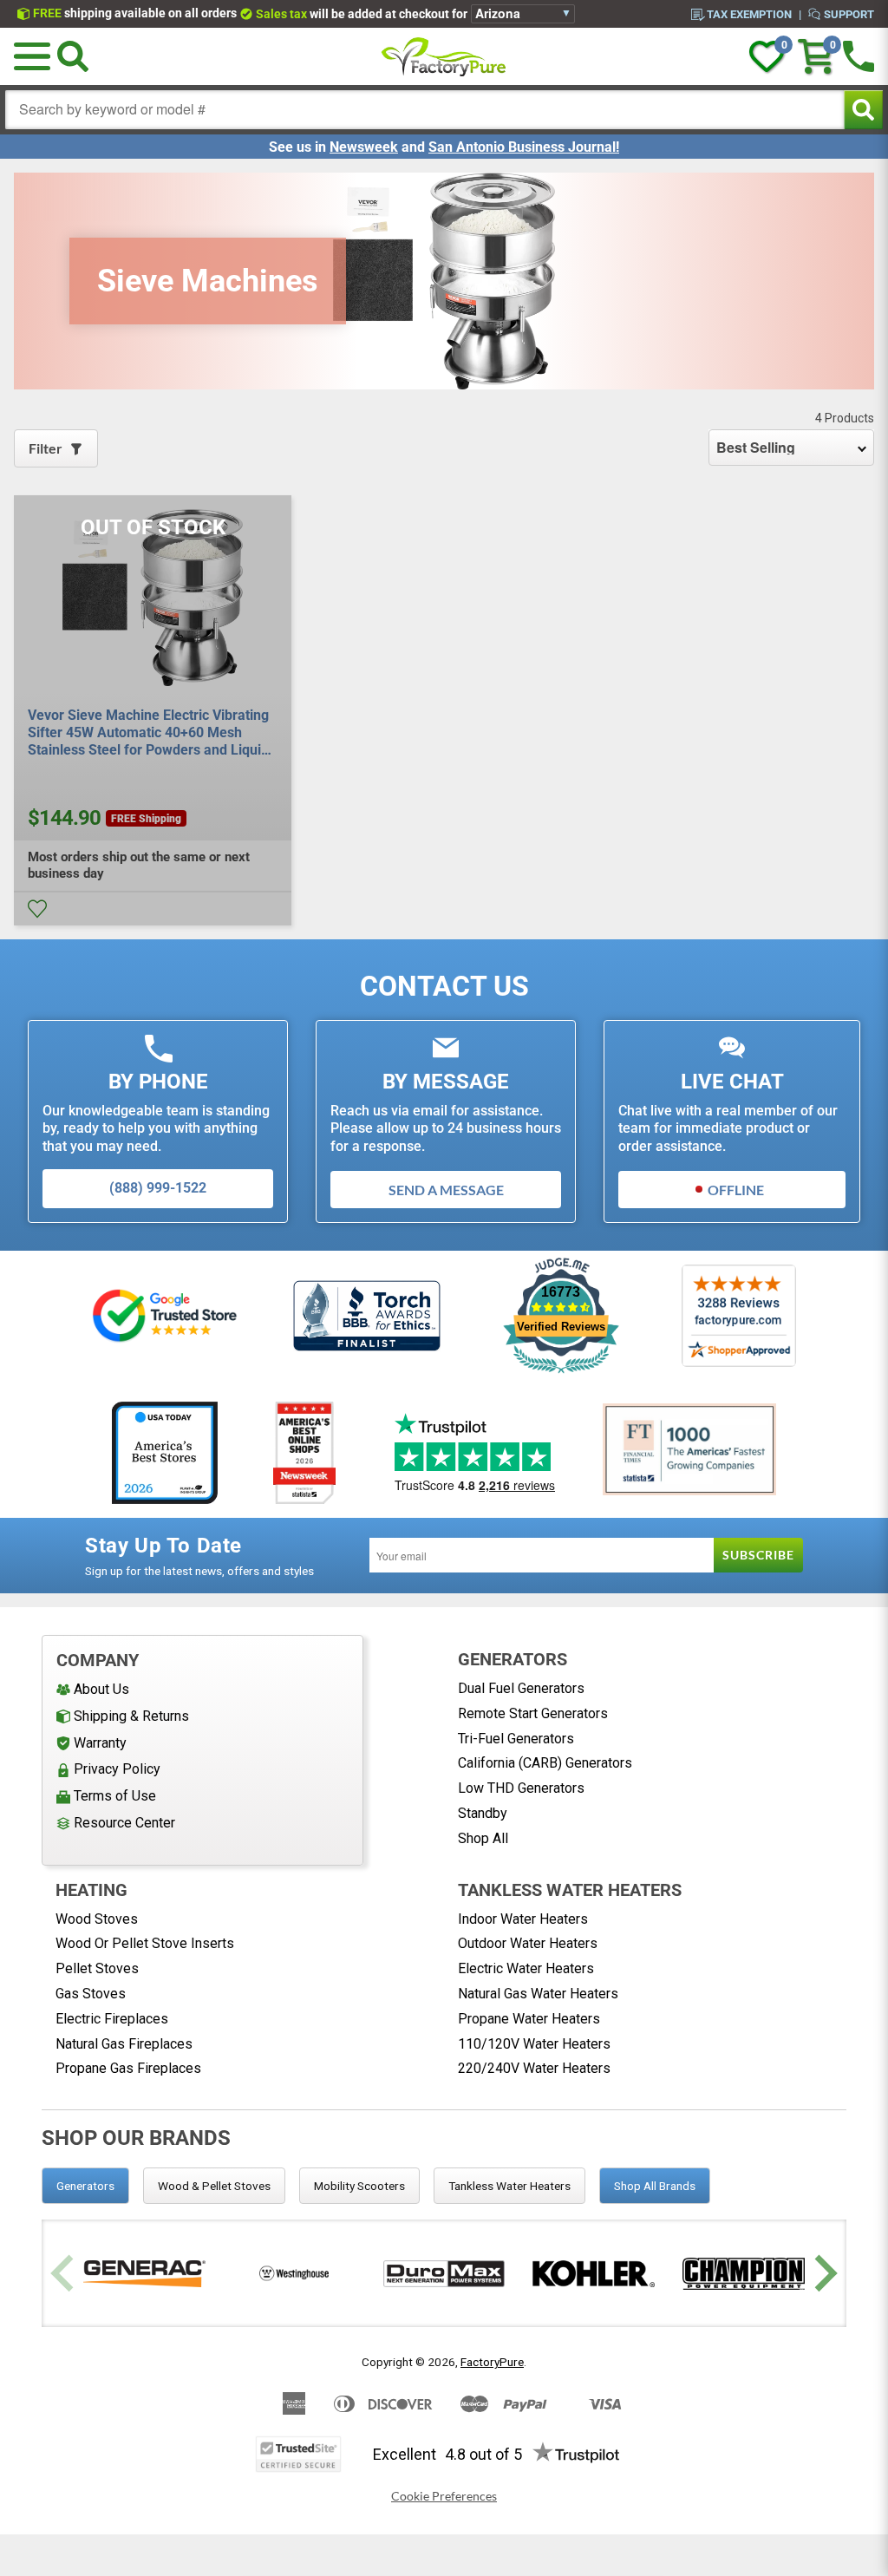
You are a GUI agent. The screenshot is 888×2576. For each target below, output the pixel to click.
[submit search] (863, 110)
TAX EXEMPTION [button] (749, 14)
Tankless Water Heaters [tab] (509, 2186)
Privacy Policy (117, 1769)
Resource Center (124, 1823)
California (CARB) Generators (545, 1763)
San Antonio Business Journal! (524, 147)
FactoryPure (492, 2362)
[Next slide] (823, 2274)
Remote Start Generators (533, 1713)
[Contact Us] (859, 56)
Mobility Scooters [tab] (359, 2186)
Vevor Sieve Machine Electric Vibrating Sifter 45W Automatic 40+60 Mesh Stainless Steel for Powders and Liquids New (152, 733)
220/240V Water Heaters (534, 2068)
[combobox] (425, 110)
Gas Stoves (91, 1994)
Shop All (483, 1838)
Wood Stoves (97, 1919)
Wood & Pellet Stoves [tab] (214, 2186)
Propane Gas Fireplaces (128, 2068)
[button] (32, 56)
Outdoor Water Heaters (528, 1943)
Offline (736, 1190)
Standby (483, 1813)
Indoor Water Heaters (523, 1919)
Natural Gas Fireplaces (124, 2044)
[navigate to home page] (444, 56)
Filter (46, 448)
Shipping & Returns (131, 1716)
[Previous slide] (65, 2274)
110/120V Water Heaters (534, 2044)
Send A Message (446, 1190)
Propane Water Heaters (529, 2019)
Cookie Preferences (444, 2496)
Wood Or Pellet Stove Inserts (145, 1943)
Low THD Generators (521, 1788)
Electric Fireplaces (112, 2019)
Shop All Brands (655, 2186)
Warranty (100, 1743)
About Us (101, 1689)
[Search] (73, 56)
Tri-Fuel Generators (516, 1739)
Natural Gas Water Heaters (538, 1994)
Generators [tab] (85, 2186)
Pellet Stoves (97, 1968)
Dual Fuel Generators (521, 1688)
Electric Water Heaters (526, 1968)
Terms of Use (115, 1796)
